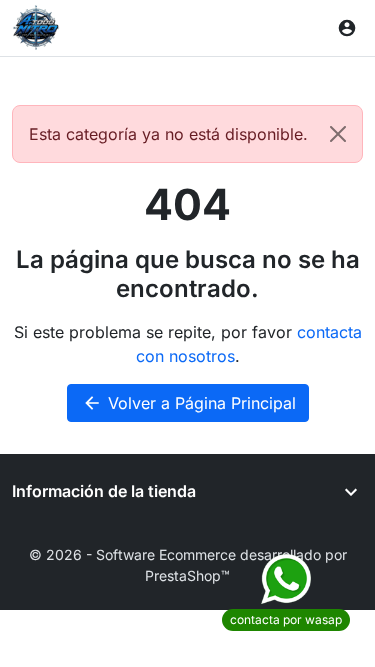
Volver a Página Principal (189, 403)
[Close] (338, 134)
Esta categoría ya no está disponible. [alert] (168, 134)
